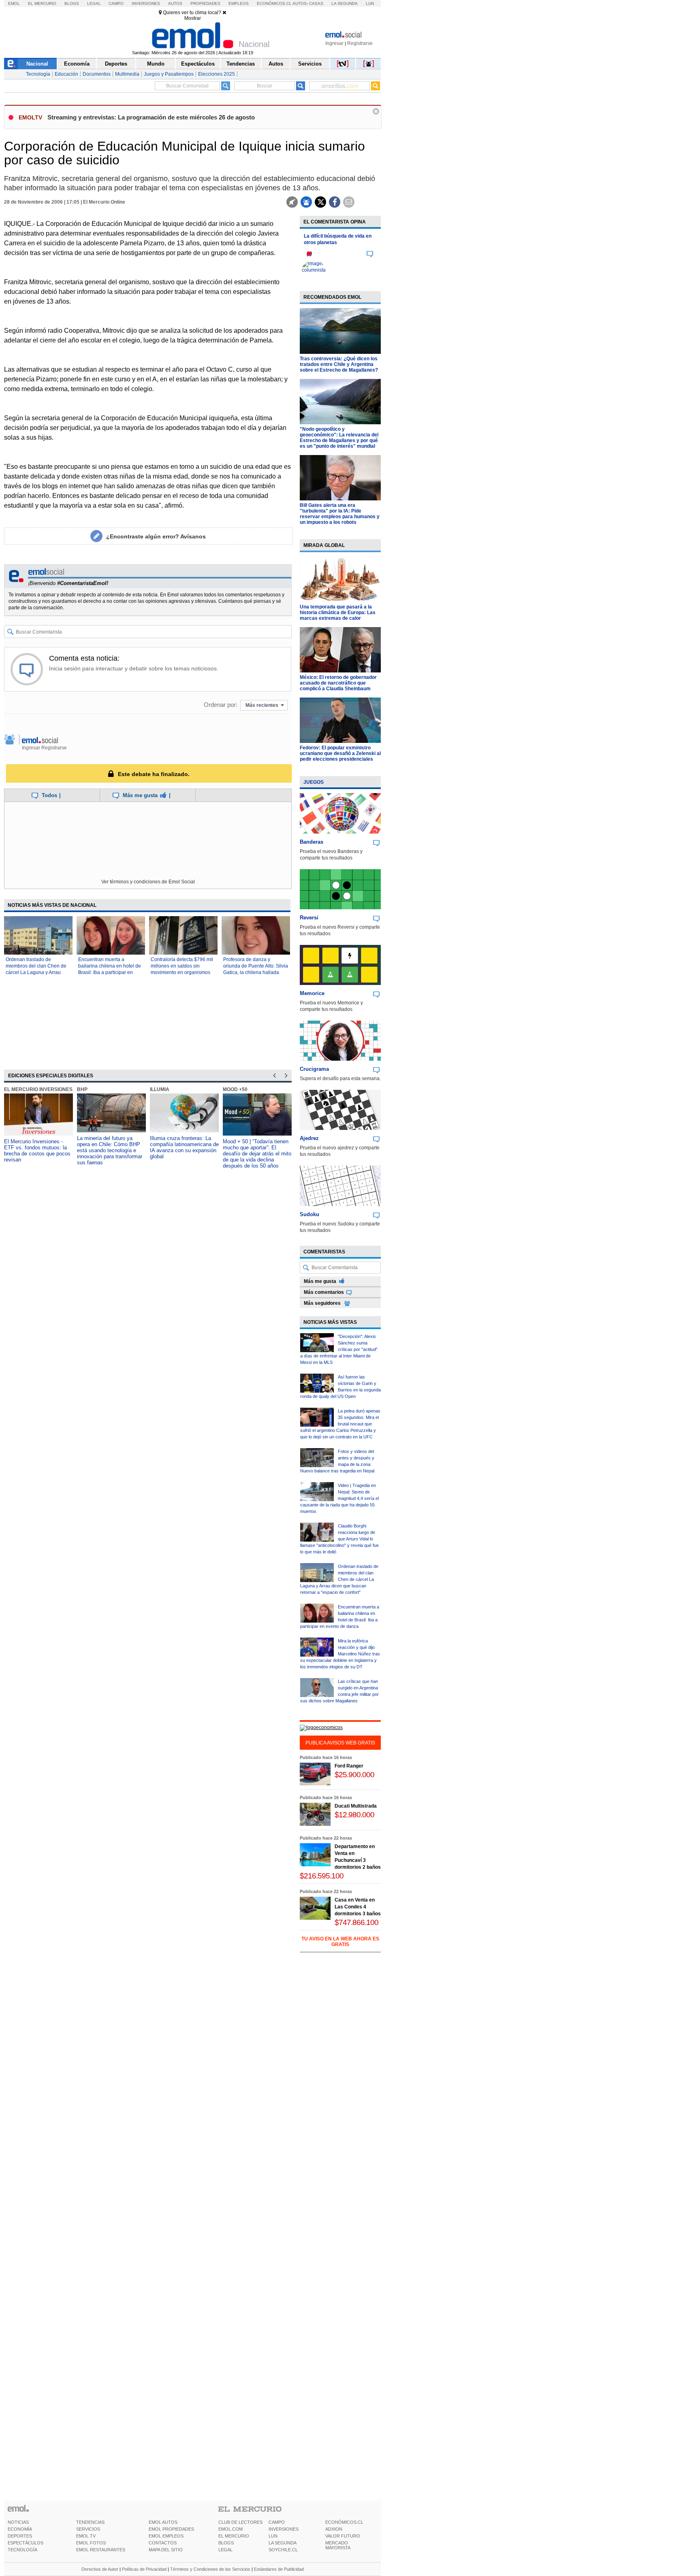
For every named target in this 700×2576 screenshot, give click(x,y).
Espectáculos (198, 64)
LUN (273, 2536)
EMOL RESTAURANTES (101, 2550)
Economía (77, 64)
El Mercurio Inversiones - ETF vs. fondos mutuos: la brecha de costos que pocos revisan (37, 1151)
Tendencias (241, 64)
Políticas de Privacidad (144, 2569)
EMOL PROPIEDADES (171, 2529)
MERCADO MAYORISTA (338, 2545)
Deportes (116, 64)
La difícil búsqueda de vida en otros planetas (338, 239)
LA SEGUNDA (283, 2543)
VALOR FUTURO (343, 2536)
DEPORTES (20, 2536)
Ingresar (334, 43)
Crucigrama (314, 1069)
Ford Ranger (349, 1766)
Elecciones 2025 (217, 74)
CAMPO (277, 2522)
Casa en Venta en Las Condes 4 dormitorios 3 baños (358, 1907)
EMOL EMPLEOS (166, 2536)
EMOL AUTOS (163, 2522)
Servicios (310, 64)
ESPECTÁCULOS (26, 2543)
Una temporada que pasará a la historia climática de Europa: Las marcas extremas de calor (338, 613)
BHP (82, 1089)
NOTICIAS (18, 2522)
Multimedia (127, 74)
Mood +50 (235, 1089)
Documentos (97, 74)
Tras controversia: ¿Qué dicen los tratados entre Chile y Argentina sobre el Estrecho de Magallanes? (339, 364)
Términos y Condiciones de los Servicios (210, 2569)
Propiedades (205, 3)
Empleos (239, 3)
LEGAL (225, 2550)
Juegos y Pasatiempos (169, 74)
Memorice (312, 993)
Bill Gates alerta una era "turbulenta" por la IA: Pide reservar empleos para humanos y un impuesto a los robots (340, 514)
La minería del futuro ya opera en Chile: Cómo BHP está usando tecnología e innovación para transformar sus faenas (110, 1150)
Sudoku (309, 1214)
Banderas (312, 842)
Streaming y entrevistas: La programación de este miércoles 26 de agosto (151, 117)
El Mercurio (42, 3)
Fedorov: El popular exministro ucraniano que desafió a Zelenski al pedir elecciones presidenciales (340, 753)
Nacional (37, 64)
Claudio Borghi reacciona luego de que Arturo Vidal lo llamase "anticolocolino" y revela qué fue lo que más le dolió (339, 1539)
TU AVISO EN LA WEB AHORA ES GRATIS (340, 1942)
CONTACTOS (163, 2543)
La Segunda (345, 3)
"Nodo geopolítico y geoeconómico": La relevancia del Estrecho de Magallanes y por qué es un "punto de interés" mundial (339, 438)
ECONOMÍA (20, 2529)
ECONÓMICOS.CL (344, 2522)
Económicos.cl (274, 3)
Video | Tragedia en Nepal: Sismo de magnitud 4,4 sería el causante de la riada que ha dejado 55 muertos (339, 1498)
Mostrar (193, 18)
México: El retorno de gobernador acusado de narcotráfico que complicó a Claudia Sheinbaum (338, 683)
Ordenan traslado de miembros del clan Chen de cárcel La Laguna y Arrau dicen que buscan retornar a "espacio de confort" (37, 972)
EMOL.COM (230, 2529)
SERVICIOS (88, 2529)
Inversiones (146, 3)
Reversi (309, 918)
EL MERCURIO (234, 2536)
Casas (316, 3)
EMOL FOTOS (91, 2543)
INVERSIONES (284, 2529)
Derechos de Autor (100, 2569)
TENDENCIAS (90, 2522)
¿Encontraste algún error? (156, 536)
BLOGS (226, 2543)
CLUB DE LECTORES (240, 2522)
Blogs (72, 3)
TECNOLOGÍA (22, 2550)
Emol (14, 3)
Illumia (160, 1089)
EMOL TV (86, 2536)
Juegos (314, 782)
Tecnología (38, 74)
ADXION (334, 2529)
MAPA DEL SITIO (166, 2550)
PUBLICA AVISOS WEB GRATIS (340, 1743)
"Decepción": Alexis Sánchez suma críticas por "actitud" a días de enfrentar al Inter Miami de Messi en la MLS (339, 1349)
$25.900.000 (354, 1775)
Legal (94, 3)
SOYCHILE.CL (283, 2550)
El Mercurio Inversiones (38, 1089)
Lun (370, 3)
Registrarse (360, 43)
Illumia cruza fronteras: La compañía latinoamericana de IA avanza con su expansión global (184, 1147)
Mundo (156, 64)
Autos (175, 3)
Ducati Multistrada (356, 1806)
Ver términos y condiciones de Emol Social (148, 882)
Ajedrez (309, 1138)
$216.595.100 (322, 1876)
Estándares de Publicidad (279, 2569)
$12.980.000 (354, 1815)
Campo (116, 3)
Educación (66, 74)
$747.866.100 (356, 1922)
